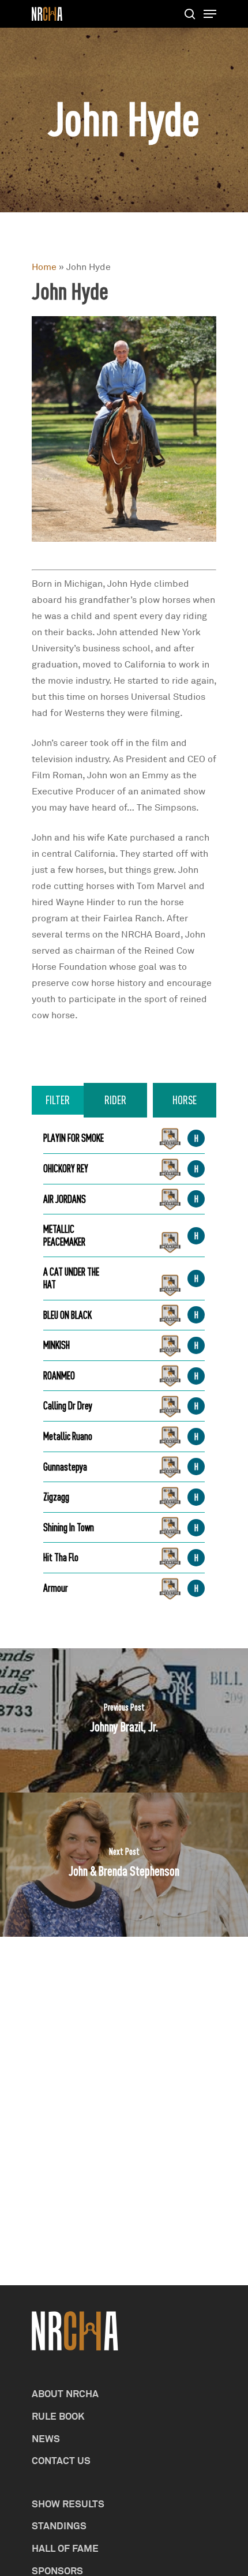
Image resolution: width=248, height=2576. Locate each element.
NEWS (46, 2438)
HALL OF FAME (65, 2548)
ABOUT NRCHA (65, 2393)
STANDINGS (59, 2526)
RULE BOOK (58, 2416)
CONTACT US (61, 2460)
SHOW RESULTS (68, 2504)
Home (44, 267)
